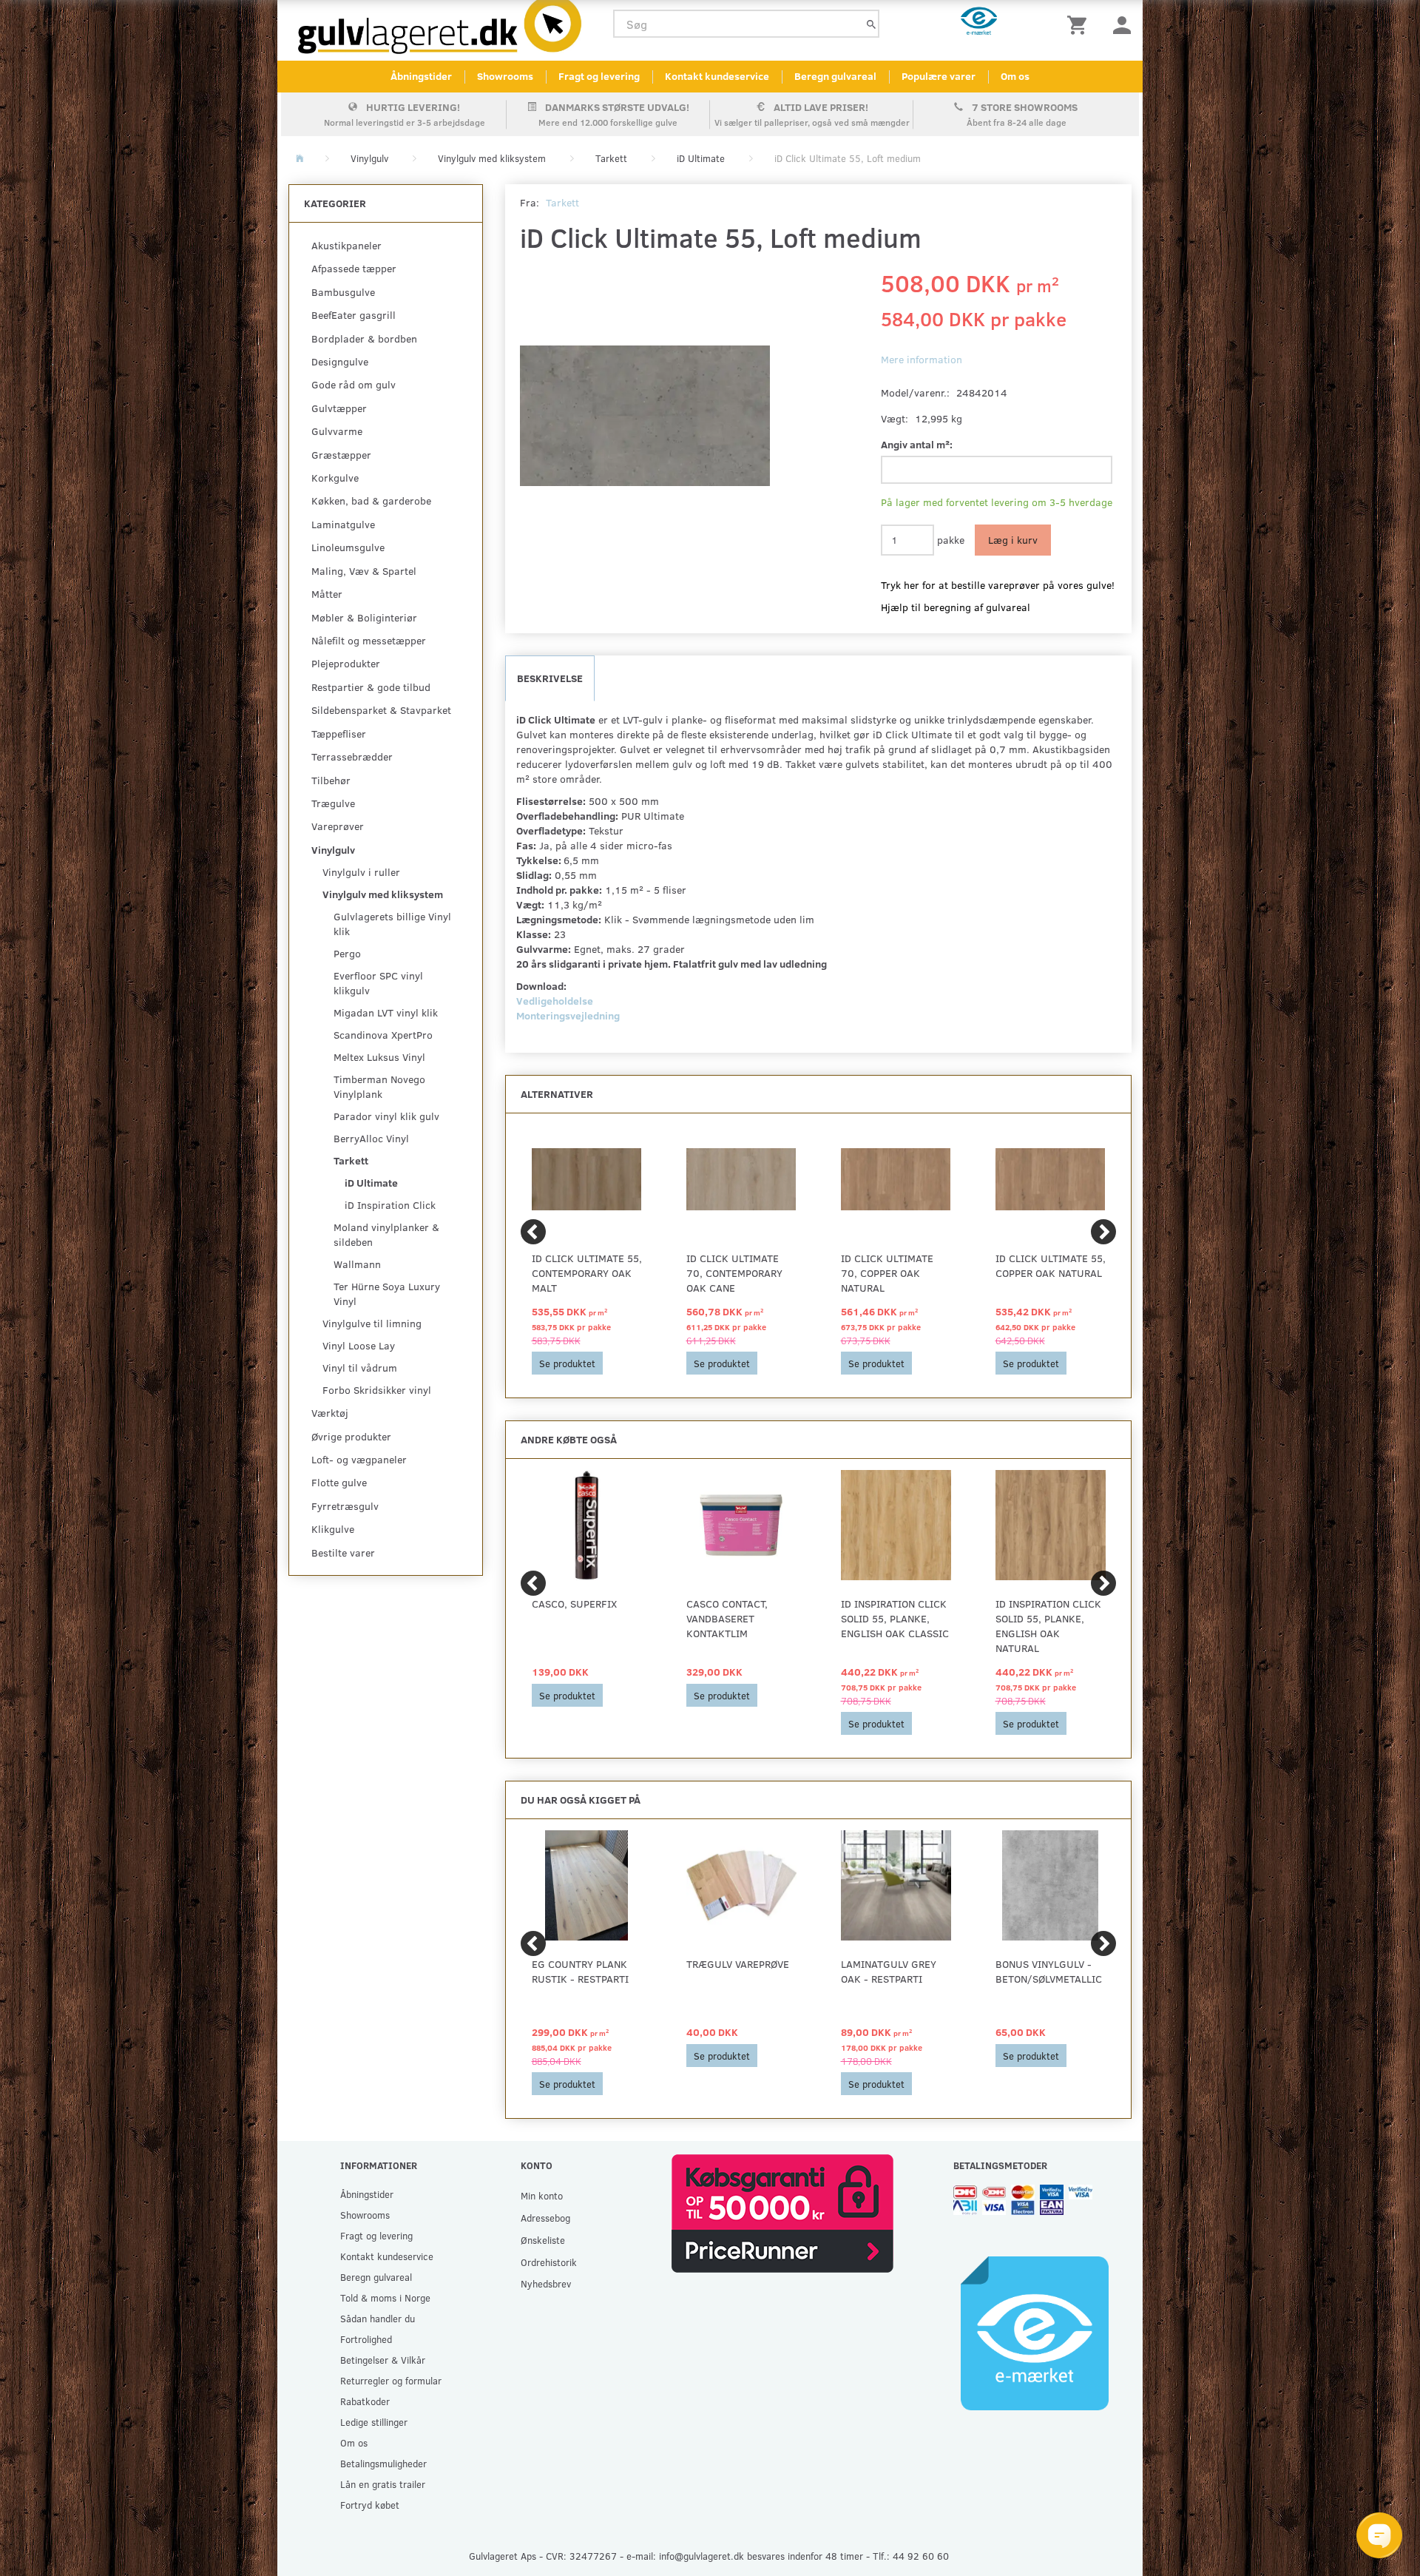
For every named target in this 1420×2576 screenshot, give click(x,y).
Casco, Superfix (574, 1604)
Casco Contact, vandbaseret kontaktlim (727, 1618)
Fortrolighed (366, 2339)
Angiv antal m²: (917, 444)
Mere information (922, 359)
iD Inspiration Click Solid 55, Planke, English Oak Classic (895, 1618)
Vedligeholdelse (555, 1001)
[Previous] (533, 1232)
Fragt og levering (599, 76)
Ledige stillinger (374, 2422)
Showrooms (505, 76)
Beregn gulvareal (835, 76)
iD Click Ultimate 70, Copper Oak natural (887, 1273)
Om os (1015, 76)
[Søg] (871, 24)
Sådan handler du (378, 2318)
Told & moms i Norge (385, 2297)
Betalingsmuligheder (383, 2463)
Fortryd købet (370, 2505)
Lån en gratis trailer (383, 2484)
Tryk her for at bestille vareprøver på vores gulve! (998, 585)
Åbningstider (421, 76)
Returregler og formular (391, 2380)
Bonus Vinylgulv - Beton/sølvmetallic (1049, 1971)
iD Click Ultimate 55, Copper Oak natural (1051, 1265)
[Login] (1122, 24)
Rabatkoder (365, 2401)
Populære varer (939, 76)
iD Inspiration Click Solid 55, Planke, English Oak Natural (1048, 1626)
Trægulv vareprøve (738, 1964)
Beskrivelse (550, 678)
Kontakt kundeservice (717, 76)
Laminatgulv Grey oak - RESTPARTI (889, 1971)
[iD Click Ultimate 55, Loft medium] (645, 416)
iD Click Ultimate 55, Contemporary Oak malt (587, 1273)
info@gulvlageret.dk (701, 2556)
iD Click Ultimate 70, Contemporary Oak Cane (734, 1273)
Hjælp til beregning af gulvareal (956, 607)
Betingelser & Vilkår (383, 2360)
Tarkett (562, 202)
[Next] (1103, 1232)
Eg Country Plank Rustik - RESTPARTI (580, 1971)
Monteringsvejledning (568, 1015)
